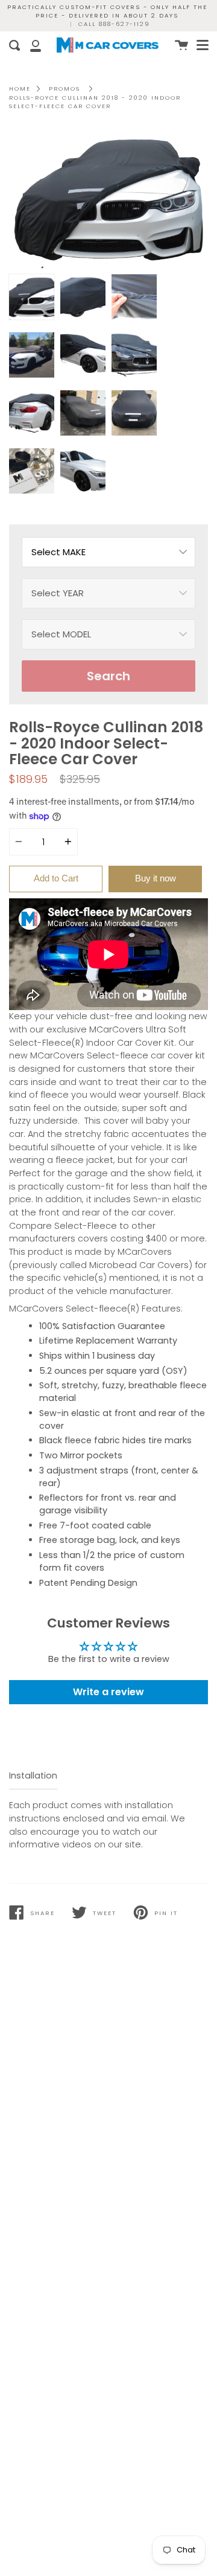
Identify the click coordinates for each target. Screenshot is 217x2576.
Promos (64, 89)
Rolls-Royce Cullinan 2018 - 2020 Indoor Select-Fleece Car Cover (95, 102)
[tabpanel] (108, 199)
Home (20, 89)
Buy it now (156, 878)
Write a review (108, 1692)
